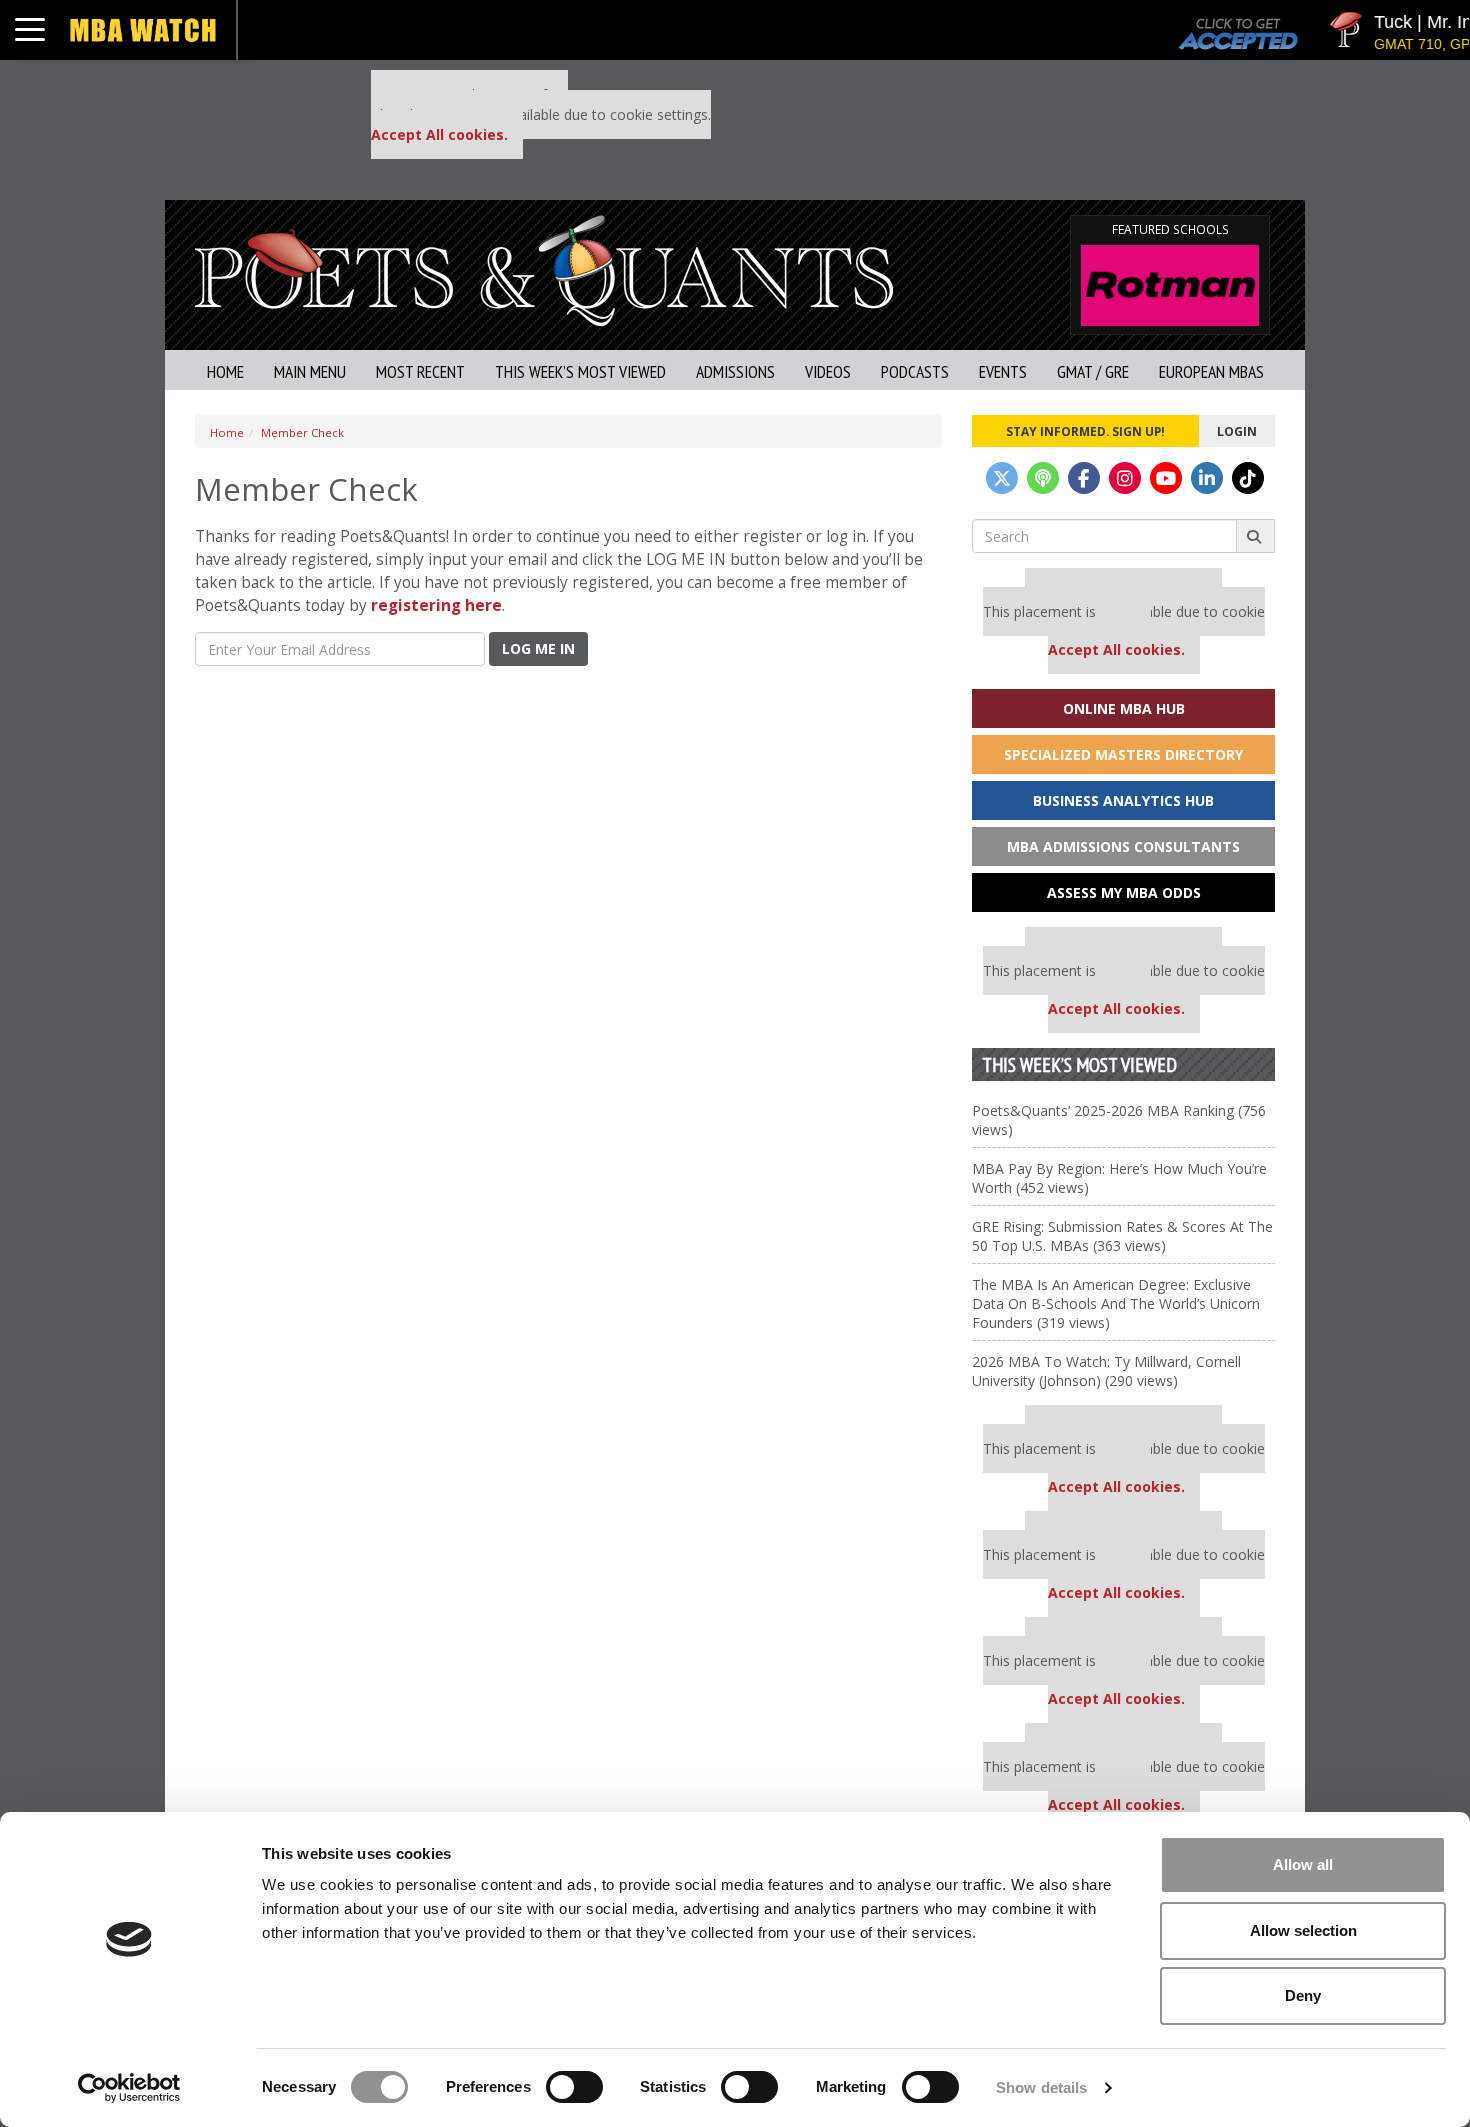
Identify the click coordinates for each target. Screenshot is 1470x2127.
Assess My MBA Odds (1124, 892)
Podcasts (915, 371)
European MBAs (1211, 371)
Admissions (735, 371)
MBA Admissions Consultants (1123, 846)
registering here (436, 605)
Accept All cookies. (439, 134)
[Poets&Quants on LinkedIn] (1207, 478)
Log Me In (538, 648)
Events (1003, 371)
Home (225, 371)
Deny (1303, 1995)
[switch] (574, 2087)
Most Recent (420, 371)
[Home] (544, 268)
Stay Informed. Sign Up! (1085, 431)
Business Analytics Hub (1123, 800)
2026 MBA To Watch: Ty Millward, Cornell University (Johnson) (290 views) (1106, 1371)
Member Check (302, 432)
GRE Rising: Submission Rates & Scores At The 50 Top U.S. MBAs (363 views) (1122, 1236)
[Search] (1255, 536)
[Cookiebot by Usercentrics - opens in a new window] (129, 2088)
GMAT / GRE (1093, 371)
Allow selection (1303, 1930)
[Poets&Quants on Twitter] (1002, 478)
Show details (1041, 2087)
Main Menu (310, 371)
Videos (828, 371)
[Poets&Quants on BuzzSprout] (1043, 478)
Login (1237, 431)
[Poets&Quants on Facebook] (1084, 478)
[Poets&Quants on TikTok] (1248, 478)
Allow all (1303, 1864)
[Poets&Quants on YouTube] (1166, 478)
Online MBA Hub (1124, 708)
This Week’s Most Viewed (580, 371)
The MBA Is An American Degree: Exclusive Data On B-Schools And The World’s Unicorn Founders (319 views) (1116, 1303)
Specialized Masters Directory (1123, 754)
